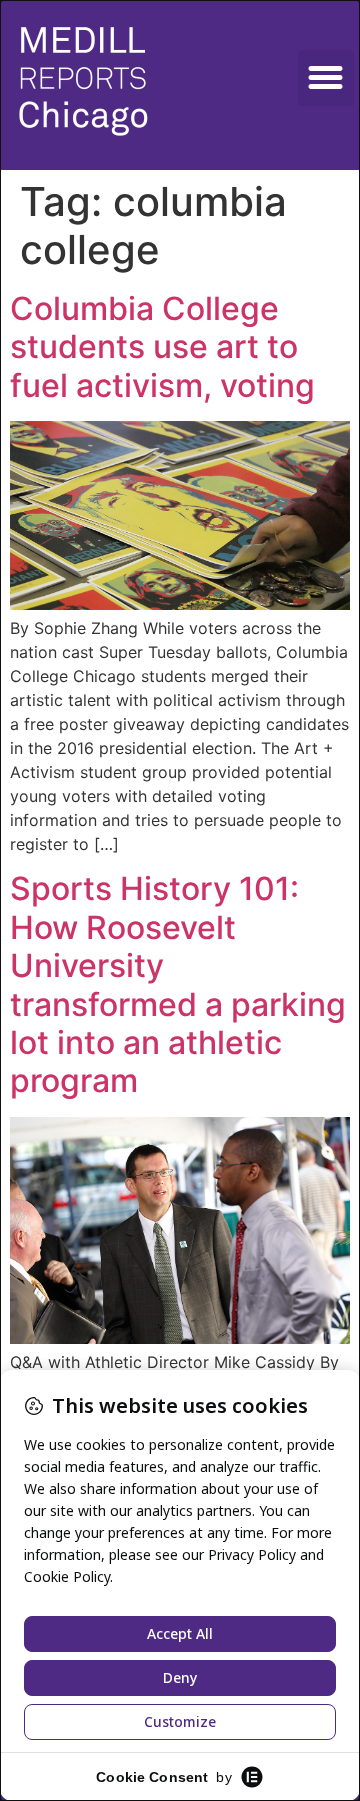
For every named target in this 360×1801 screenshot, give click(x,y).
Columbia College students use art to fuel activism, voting (162, 347)
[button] (326, 78)
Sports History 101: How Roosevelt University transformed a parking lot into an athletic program (178, 984)
